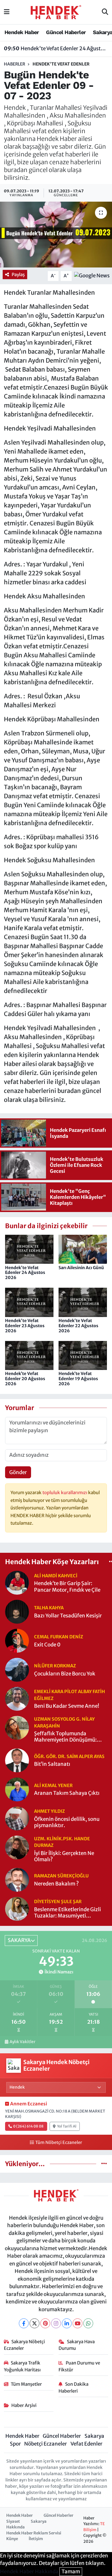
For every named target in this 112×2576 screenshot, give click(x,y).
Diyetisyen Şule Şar (58, 1901)
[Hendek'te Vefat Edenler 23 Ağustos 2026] (29, 1302)
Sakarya (94, 2436)
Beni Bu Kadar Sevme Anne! (67, 1706)
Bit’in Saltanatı (52, 1764)
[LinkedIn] (67, 2323)
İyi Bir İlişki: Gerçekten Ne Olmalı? (64, 1856)
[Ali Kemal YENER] (17, 1789)
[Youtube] (78, 2323)
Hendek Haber (22, 32)
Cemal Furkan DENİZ (59, 1637)
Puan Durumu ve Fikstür (79, 2366)
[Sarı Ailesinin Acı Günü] (83, 1249)
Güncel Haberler (66, 32)
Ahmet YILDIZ (49, 1811)
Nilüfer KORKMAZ (55, 1666)
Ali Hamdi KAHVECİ (56, 1576)
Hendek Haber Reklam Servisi (34, 2533)
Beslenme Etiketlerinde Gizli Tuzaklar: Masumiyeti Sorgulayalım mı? (67, 1913)
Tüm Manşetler (26, 2384)
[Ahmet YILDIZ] (17, 1818)
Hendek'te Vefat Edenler (61, 64)
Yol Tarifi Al (67, 2126)
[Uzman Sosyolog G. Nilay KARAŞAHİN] (17, 1728)
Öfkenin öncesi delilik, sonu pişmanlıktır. (67, 1822)
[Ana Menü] (7, 12)
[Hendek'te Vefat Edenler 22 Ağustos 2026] (83, 1302)
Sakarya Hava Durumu (77, 2345)
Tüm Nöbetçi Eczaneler (59, 2142)
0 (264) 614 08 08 (28, 2126)
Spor (15, 2444)
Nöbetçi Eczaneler (46, 2444)
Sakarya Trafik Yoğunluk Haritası (22, 2366)
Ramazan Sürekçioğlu (61, 1876)
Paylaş (18, 275)
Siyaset (13, 2521)
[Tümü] (104, 2164)
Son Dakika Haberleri (73, 2387)
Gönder (18, 1472)
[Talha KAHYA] (17, 1611)
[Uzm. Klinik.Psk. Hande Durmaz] (17, 1847)
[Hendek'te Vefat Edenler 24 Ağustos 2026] (29, 1249)
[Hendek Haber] (56, 12)
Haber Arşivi (24, 2405)
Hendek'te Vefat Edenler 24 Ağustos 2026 (56, 48)
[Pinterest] (45, 2323)
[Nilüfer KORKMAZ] (17, 1669)
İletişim (36, 2539)
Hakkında (16, 2527)
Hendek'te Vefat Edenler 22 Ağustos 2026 (78, 1326)
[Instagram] (56, 2323)
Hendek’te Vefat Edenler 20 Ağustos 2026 (25, 1379)
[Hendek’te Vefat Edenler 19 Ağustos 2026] (83, 1355)
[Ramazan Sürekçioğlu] (17, 1879)
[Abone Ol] (92, 276)
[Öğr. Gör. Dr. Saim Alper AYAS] (17, 1760)
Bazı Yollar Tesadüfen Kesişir (68, 1616)
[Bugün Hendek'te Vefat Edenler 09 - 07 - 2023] (56, 235)
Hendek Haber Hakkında (29, 2572)
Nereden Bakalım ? (56, 1884)
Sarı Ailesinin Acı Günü (81, 1268)
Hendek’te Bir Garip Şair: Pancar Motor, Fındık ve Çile (67, 1587)
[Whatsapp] (88, 2323)
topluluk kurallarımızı (65, 1492)
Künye (12, 2539)
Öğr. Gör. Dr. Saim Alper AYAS (69, 1756)
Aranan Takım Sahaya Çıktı (67, 1793)
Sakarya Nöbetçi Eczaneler (24, 2345)
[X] (34, 2323)
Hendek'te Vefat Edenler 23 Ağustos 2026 (25, 1326)
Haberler (14, 64)
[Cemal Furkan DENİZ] (17, 1640)
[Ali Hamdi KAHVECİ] (17, 1582)
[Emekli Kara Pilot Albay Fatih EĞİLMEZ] (17, 1698)
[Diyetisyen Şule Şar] (17, 1909)
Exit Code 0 (47, 1645)
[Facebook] (24, 2323)
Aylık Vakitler (22, 2042)
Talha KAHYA (49, 1608)
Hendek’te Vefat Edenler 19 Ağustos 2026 (78, 1379)
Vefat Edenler (86, 2444)
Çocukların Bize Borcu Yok (65, 1674)
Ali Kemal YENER (53, 1785)
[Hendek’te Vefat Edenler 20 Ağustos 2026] (29, 1355)
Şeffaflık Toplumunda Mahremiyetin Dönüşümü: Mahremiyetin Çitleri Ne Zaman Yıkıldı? (65, 1737)
